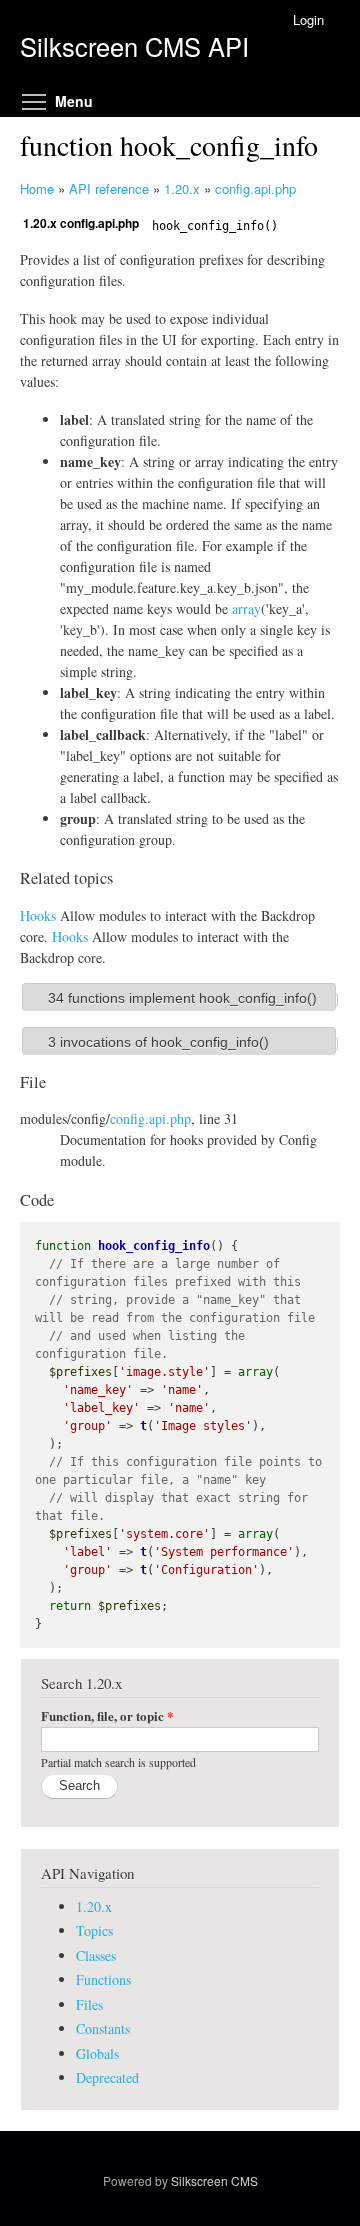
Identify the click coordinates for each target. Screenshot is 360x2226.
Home (37, 188)
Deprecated (107, 2077)
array (246, 608)
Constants (103, 2028)
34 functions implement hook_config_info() (182, 998)
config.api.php (255, 188)
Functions (103, 1979)
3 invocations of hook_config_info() (158, 1042)
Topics (94, 1930)
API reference (109, 188)
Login (308, 19)
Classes (96, 1955)
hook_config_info (154, 1246)
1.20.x (182, 188)
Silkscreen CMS (214, 2180)
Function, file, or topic (107, 1715)
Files (89, 2004)
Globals (97, 2053)
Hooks (38, 915)
